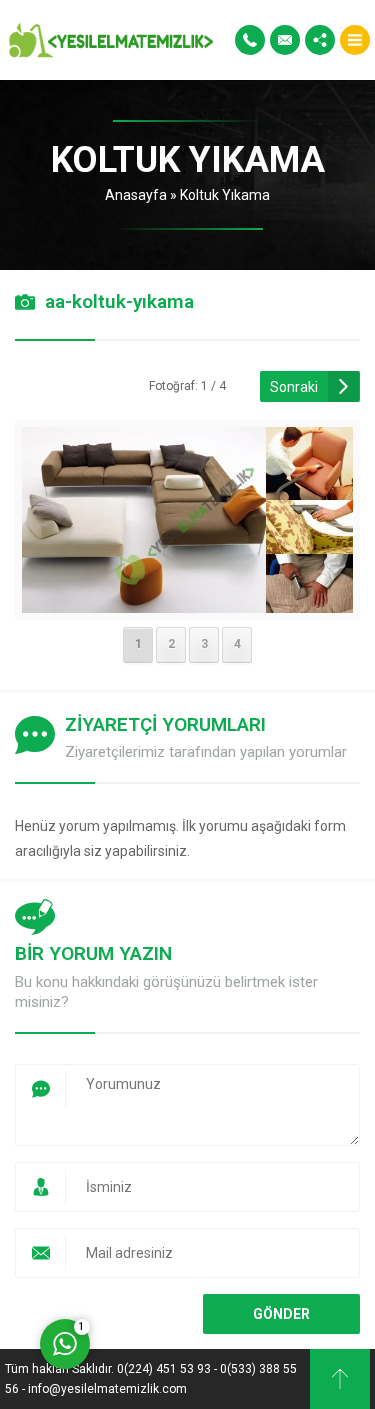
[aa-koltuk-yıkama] (187, 600)
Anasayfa (136, 195)
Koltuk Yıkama (225, 195)
